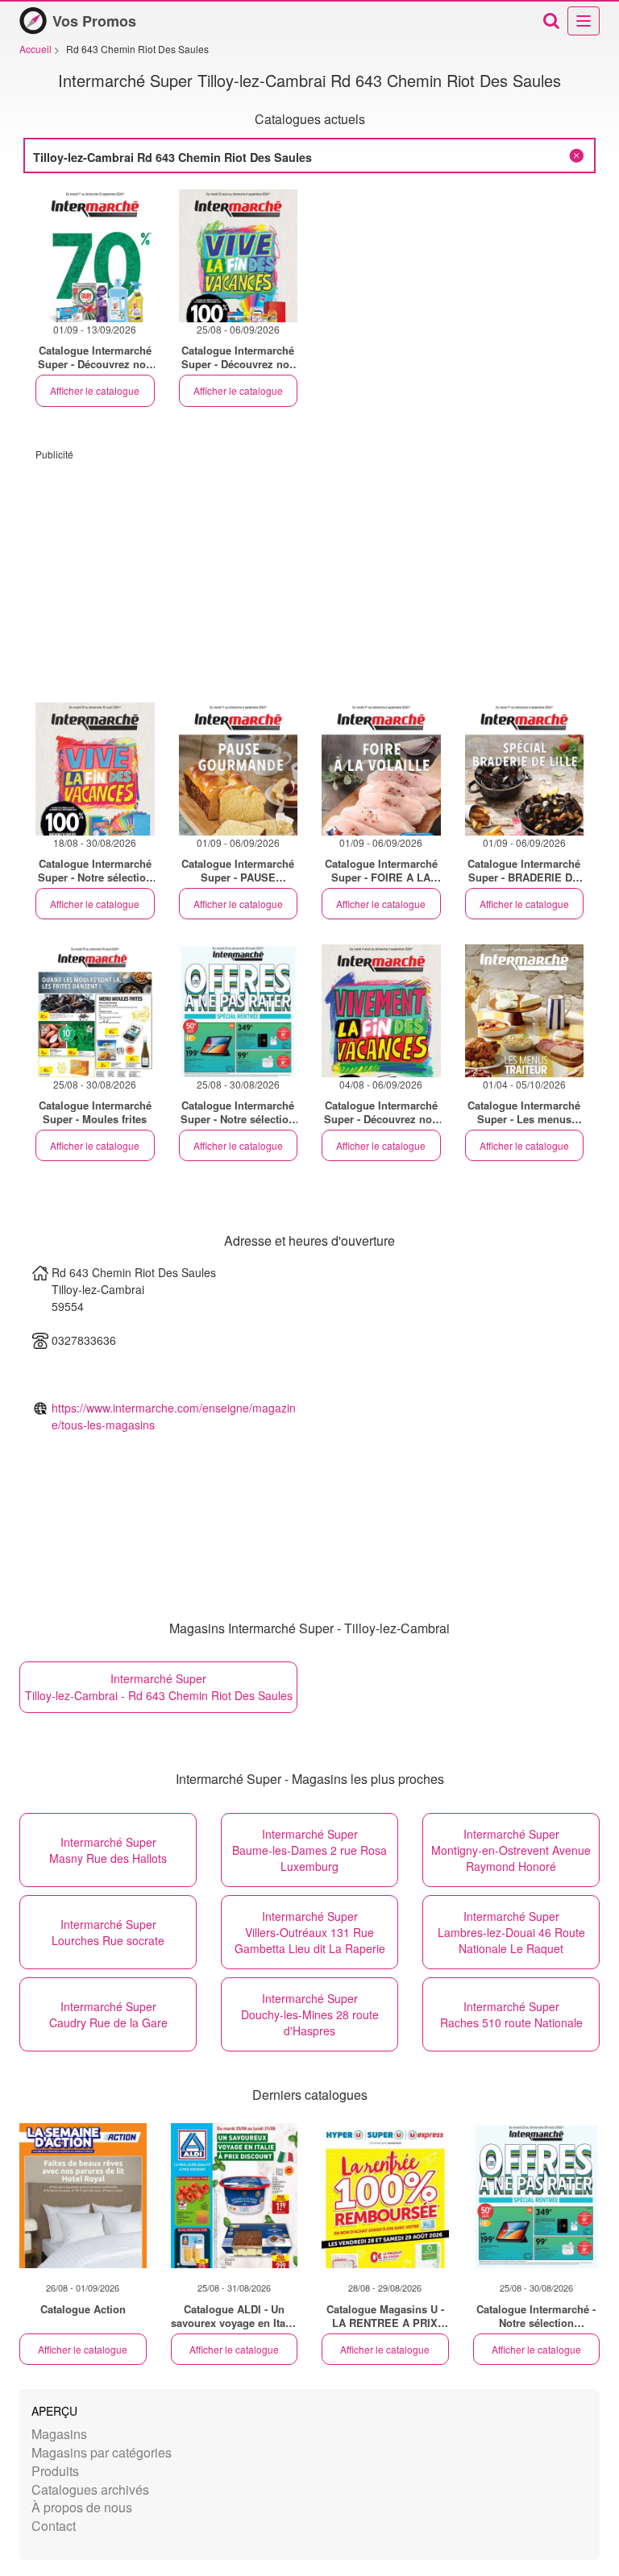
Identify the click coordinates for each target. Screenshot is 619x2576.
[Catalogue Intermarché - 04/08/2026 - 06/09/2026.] (381, 1011)
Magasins (59, 2434)
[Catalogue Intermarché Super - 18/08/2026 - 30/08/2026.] (95, 769)
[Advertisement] (309, 574)
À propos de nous (82, 2507)
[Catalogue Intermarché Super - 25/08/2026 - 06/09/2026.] (239, 256)
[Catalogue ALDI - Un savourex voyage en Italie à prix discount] (235, 2196)
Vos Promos (94, 21)
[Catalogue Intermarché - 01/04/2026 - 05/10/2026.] (525, 1011)
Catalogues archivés (90, 2489)
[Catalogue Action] (83, 2196)
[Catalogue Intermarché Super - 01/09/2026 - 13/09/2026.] (95, 256)
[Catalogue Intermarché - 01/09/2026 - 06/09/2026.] (239, 769)
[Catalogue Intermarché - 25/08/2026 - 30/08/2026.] (95, 1011)
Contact (54, 2526)
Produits (55, 2471)
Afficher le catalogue (95, 390)
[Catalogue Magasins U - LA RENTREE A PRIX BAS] (385, 2196)
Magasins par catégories (102, 2452)
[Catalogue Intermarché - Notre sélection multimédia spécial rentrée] (537, 2196)
